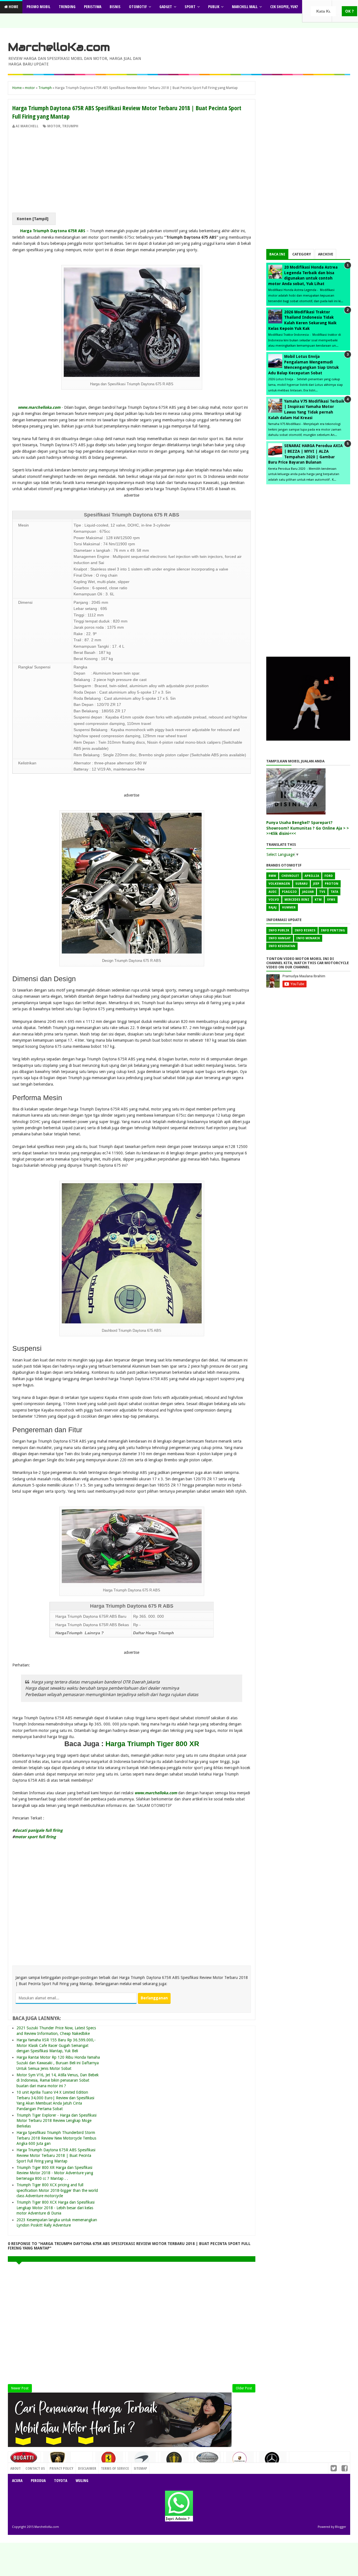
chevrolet (290, 876)
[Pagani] (207, 2460)
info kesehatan (282, 946)
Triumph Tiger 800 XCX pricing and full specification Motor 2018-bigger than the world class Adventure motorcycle (57, 2190)
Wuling (82, 2480)
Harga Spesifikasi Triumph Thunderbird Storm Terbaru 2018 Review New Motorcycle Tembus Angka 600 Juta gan (56, 2138)
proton (332, 884)
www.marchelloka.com (39, 407)
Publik (214, 7)
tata (334, 892)
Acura (17, 2480)
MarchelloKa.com (59, 47)
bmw (272, 876)
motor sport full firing (35, 1837)
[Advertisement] (132, 171)
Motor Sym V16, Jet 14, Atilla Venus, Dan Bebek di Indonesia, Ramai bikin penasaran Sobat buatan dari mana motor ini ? (58, 2080)
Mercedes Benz (297, 900)
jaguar (308, 892)
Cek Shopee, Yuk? (284, 7)
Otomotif (138, 7)
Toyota (61, 2480)
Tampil (40, 219)
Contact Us (81, 2467)
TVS (322, 892)
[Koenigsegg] (175, 2462)
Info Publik (279, 930)
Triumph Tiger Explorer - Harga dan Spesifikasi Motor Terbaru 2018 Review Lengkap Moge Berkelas (56, 2121)
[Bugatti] (24, 2460)
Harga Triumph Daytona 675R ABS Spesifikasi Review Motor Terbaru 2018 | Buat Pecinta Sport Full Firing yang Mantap (56, 2155)
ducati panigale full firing (39, 1830)
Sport (190, 7)
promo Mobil (38, 7)
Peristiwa (93, 7)
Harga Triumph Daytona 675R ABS (53, 231)
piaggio (289, 892)
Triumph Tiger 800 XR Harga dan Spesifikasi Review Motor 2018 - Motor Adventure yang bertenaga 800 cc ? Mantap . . (55, 2173)
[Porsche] (240, 2461)
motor (54, 126)
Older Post (244, 2388)
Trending (67, 7)
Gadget (166, 7)
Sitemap (140, 2468)
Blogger (341, 2527)
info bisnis (305, 930)
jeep (316, 884)
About (16, 2468)
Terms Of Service (115, 2468)
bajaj (273, 907)
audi (273, 892)
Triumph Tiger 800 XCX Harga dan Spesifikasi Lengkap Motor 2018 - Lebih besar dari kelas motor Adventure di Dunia (56, 2208)
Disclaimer (87, 2468)
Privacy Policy (61, 2468)
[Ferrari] (109, 2460)
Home (13, 7)
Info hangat (280, 938)
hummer (289, 907)
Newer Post (20, 2388)
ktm (318, 900)
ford (329, 876)
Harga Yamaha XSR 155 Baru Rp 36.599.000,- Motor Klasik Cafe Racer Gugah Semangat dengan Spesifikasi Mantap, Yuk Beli (56, 2045)
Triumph (70, 126)
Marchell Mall (245, 7)
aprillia (312, 876)
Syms (331, 900)
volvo (274, 900)
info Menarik (308, 938)
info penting (333, 930)
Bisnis (115, 7)
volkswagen (279, 884)
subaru (302, 884)
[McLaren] (142, 2461)
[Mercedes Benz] (273, 2461)
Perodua (38, 2480)
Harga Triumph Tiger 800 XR (152, 1744)
